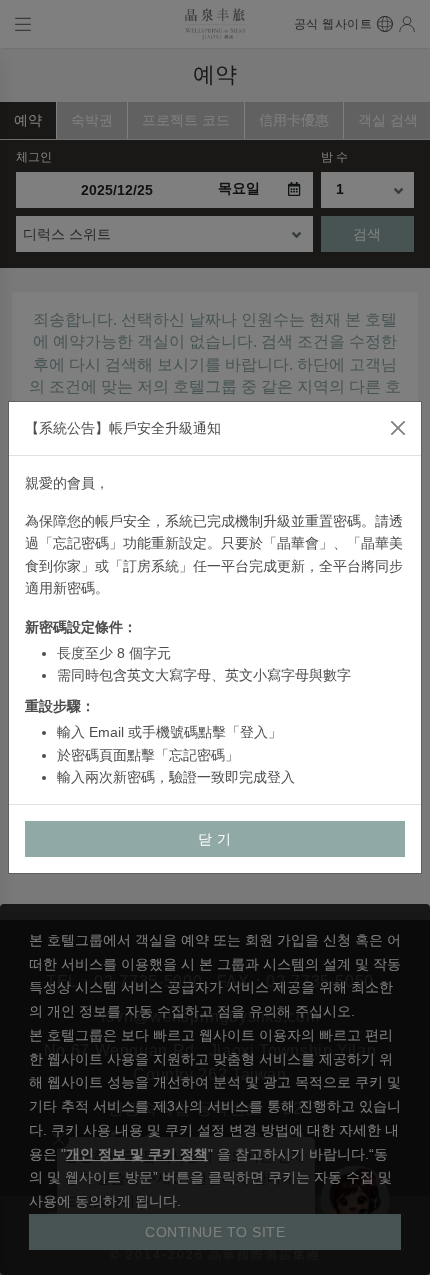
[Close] (398, 428)
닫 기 (215, 839)
